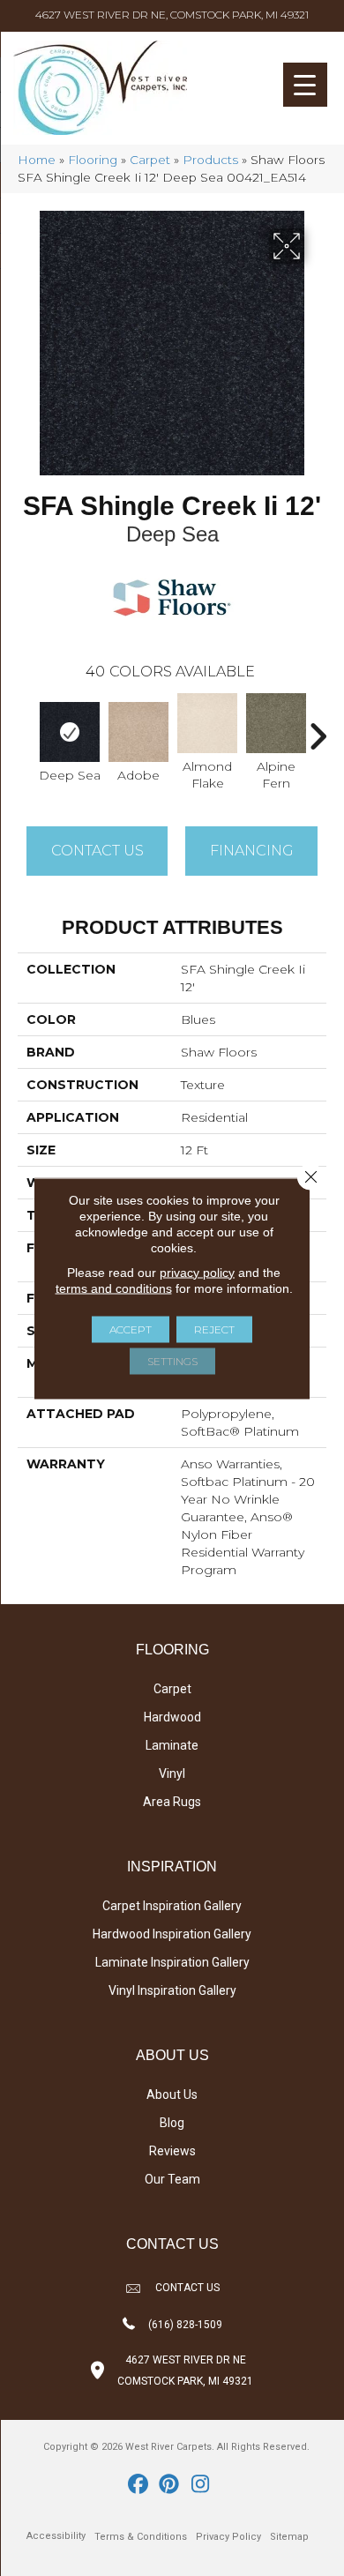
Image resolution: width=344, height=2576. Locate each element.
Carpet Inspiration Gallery (172, 1906)
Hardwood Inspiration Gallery (172, 1934)
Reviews (172, 2151)
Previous (26, 728)
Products (210, 160)
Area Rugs (172, 1802)
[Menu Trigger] (305, 85)
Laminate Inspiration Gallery (172, 1962)
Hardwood (172, 1717)
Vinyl (172, 1773)
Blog (172, 2123)
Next (318, 728)
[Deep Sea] (70, 732)
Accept (131, 1329)
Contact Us (97, 851)
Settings (172, 1360)
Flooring (93, 160)
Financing (252, 851)
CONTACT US (187, 2288)
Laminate (172, 1745)
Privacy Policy (228, 2537)
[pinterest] (170, 2485)
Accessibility (56, 2536)
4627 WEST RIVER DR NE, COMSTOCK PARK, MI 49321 (172, 15)
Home (37, 160)
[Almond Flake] (207, 723)
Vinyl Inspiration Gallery (172, 1990)
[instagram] (201, 2485)
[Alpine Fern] (276, 723)
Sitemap (289, 2537)
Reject (214, 1329)
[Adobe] (138, 732)
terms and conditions (114, 1288)
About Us (172, 2094)
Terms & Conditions (141, 2537)
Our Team (172, 2179)
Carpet (150, 160)
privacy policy (197, 1272)
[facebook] (139, 2485)
